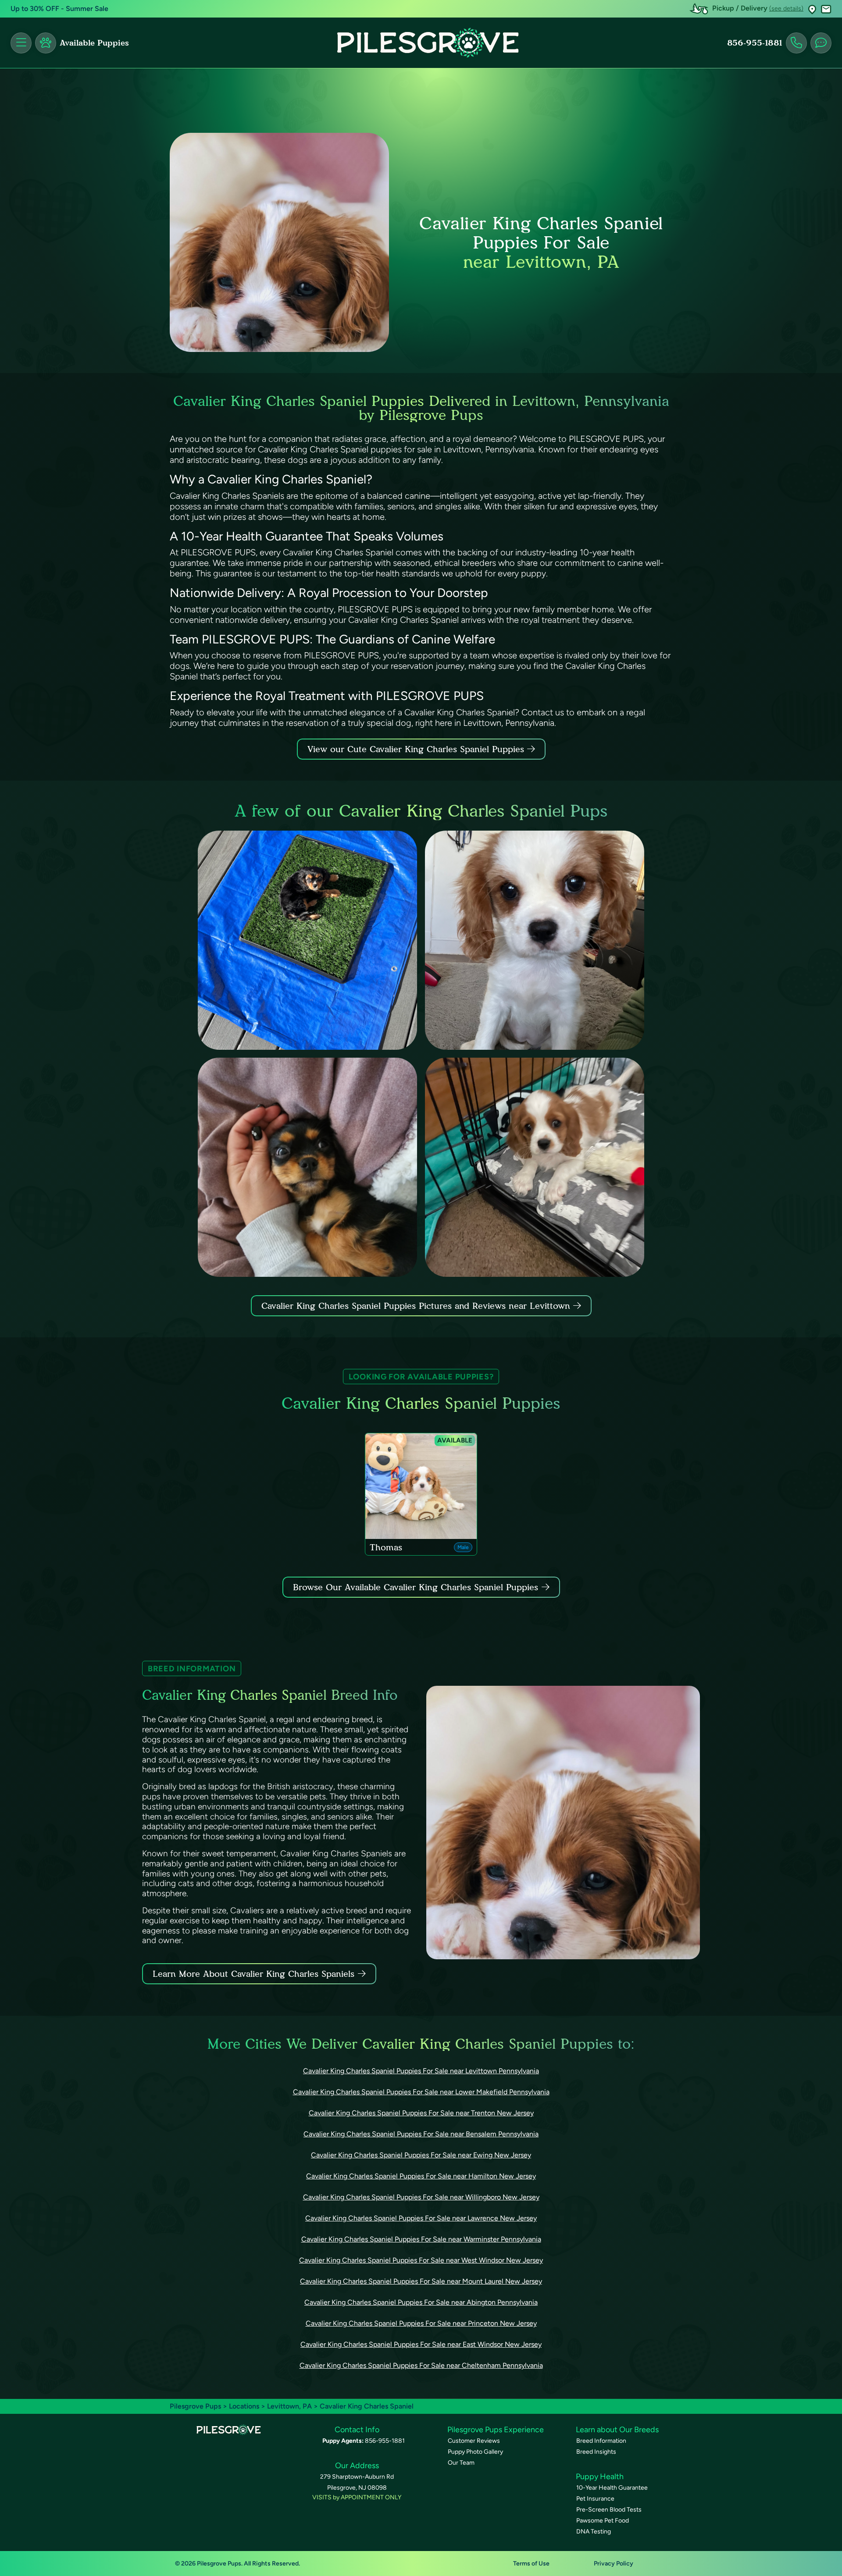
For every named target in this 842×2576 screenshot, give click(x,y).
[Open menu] (21, 43)
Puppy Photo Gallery (475, 2452)
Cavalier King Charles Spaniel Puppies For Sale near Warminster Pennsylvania (421, 2239)
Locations (244, 2406)
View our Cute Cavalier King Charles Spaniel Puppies (417, 749)
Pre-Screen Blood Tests (609, 2510)
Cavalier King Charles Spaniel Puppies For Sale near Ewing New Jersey (421, 2155)
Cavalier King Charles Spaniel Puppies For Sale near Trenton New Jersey (421, 2113)
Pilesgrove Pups (195, 2406)
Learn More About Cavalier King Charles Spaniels (253, 1974)
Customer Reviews (474, 2441)
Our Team (461, 2463)
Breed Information (601, 2441)
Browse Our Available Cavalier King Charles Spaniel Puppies (416, 1587)
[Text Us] (821, 43)
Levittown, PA (290, 2406)
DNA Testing (594, 2532)
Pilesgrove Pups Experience (496, 2430)
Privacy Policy (614, 2564)
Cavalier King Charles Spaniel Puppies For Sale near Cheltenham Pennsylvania (421, 2365)
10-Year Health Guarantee (612, 2488)
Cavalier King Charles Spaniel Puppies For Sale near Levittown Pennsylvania (421, 2071)
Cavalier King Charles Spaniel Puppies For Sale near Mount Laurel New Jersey (421, 2281)
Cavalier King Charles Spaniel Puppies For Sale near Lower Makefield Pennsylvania (421, 2092)
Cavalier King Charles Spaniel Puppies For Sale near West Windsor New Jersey (421, 2260)
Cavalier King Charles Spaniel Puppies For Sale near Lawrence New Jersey (421, 2218)
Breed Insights (596, 2452)
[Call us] (796, 43)
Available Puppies (94, 43)
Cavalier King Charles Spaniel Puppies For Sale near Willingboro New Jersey (421, 2197)
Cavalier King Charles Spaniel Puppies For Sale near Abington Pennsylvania (421, 2302)
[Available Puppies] (46, 43)
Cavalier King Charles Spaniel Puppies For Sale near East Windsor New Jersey (421, 2344)
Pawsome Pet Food (603, 2521)
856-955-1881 (755, 43)
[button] (812, 9)
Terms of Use (531, 2564)
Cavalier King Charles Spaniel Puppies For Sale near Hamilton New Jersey (421, 2176)
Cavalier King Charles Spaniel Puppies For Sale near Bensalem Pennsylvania (421, 2134)
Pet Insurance (595, 2499)
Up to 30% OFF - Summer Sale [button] (59, 9)
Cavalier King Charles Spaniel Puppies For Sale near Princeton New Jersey (421, 2323)
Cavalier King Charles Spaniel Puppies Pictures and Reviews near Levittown (417, 1306)
